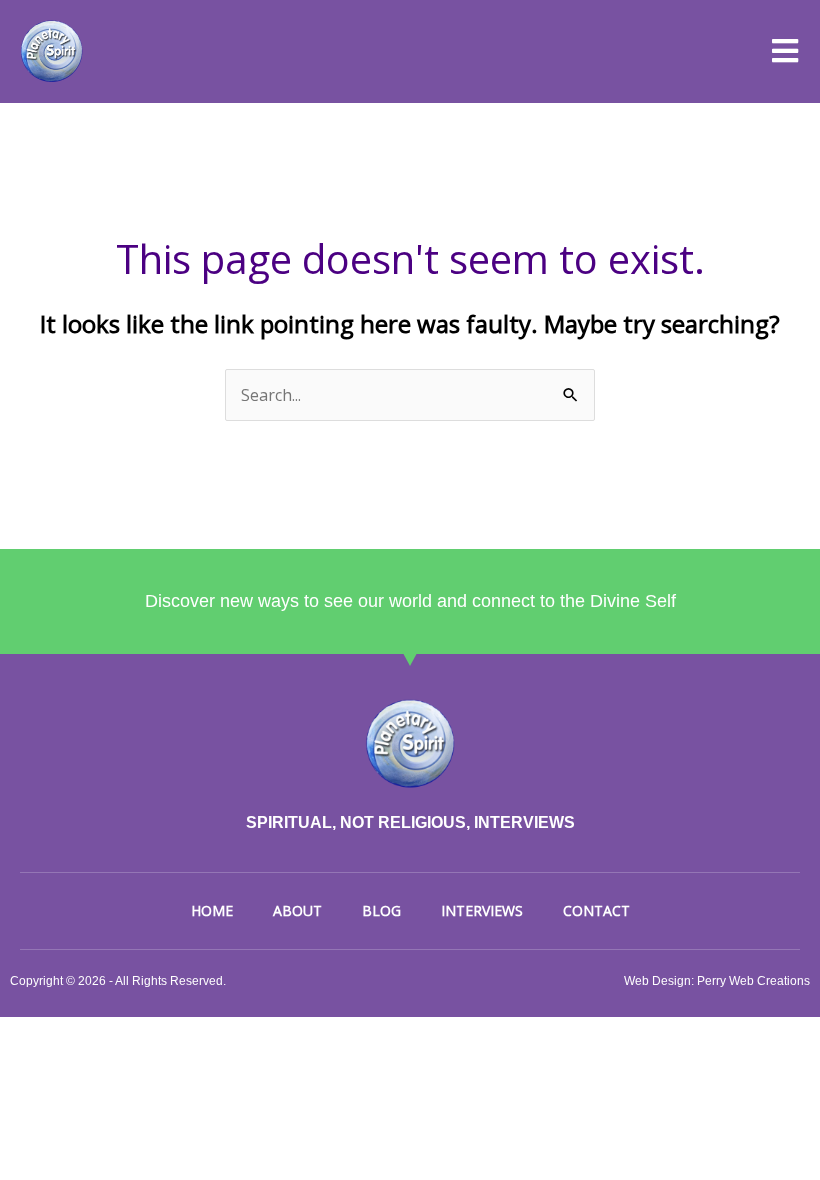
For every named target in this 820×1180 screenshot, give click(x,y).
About (297, 910)
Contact (596, 910)
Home (212, 910)
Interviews (482, 910)
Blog (381, 910)
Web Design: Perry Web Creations (717, 981)
